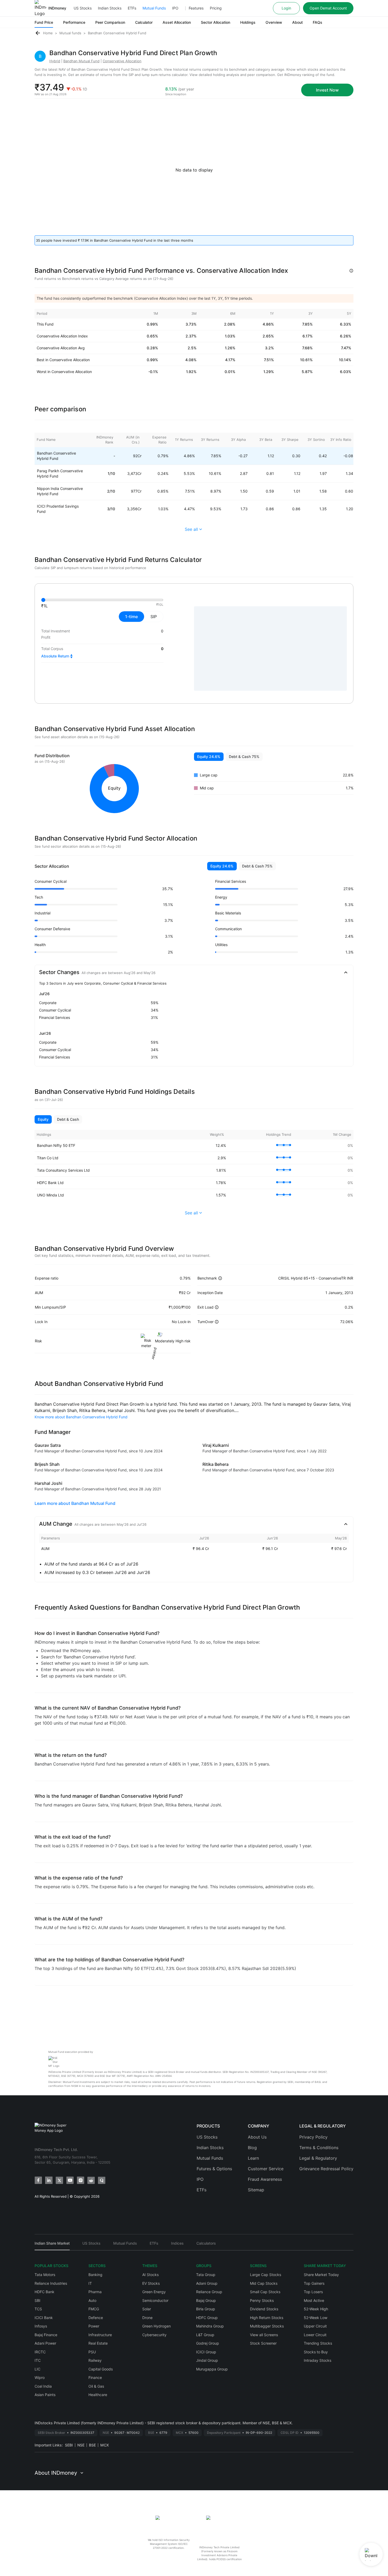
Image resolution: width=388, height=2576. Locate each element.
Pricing (216, 8)
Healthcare (98, 2395)
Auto (92, 2300)
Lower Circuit (315, 2335)
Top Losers (313, 2292)
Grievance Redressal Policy (326, 2169)
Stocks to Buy (316, 2352)
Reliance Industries (51, 2283)
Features (196, 8)
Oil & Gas (96, 2386)
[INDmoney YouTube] (70, 2180)
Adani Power (45, 2343)
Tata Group (206, 2275)
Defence (96, 2318)
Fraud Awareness (265, 2179)
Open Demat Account (328, 8)
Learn (253, 2158)
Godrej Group (208, 2343)
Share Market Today (321, 2275)
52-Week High (316, 2309)
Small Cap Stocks (265, 2292)
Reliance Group (209, 2292)
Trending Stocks (318, 2343)
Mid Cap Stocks (264, 2283)
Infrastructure (100, 2335)
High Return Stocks (267, 2318)
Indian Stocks (110, 8)
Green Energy (154, 2292)
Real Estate (98, 2343)
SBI (37, 2300)
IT (90, 2283)
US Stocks (83, 8)
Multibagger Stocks (267, 2326)
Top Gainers (314, 2283)
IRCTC (40, 2352)
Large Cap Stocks (266, 2275)
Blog (252, 2148)
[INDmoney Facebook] (38, 2180)
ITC (38, 2360)
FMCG (94, 2309)
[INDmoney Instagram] (81, 2180)
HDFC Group (207, 2318)
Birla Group (206, 2309)
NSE (81, 2445)
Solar (147, 2309)
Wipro (40, 2377)
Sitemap (256, 2190)
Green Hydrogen (157, 2326)
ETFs (132, 8)
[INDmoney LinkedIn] (49, 2180)
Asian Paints (45, 2395)
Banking (95, 2275)
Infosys (41, 2326)
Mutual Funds (154, 8)
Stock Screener (263, 2343)
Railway (95, 2360)
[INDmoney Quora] (102, 2180)
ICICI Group (206, 2352)
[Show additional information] (351, 271)
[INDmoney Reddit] (91, 2180)
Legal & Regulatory (318, 2158)
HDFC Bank (44, 2292)
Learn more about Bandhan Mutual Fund (75, 1503)
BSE (92, 2445)
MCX (105, 2445)
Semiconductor (155, 2300)
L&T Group (205, 2335)
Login (286, 8)
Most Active (314, 2300)
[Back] (38, 33)
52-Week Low (316, 2318)
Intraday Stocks (318, 2360)
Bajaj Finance (46, 2335)
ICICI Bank (44, 2318)
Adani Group (207, 2283)
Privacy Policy (313, 2137)
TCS (38, 2309)
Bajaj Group (206, 2300)
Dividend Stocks (264, 2309)
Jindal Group (207, 2360)
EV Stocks (151, 2283)
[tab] (52, 2246)
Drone (147, 2318)
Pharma (95, 2292)
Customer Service (266, 2169)
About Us (257, 2137)
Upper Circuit (315, 2326)
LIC (37, 2369)
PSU (92, 2352)
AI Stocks (150, 2275)
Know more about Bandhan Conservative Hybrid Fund (81, 1417)
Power (94, 2326)
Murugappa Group (212, 2369)
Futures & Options (214, 2169)
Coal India (43, 2386)
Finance (95, 2377)
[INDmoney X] (59, 2180)
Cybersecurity (154, 2335)
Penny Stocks (262, 2300)
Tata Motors (45, 2275)
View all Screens (264, 2335)
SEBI (69, 2445)
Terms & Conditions (319, 2148)
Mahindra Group (210, 2326)
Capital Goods (101, 2369)
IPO (175, 8)
